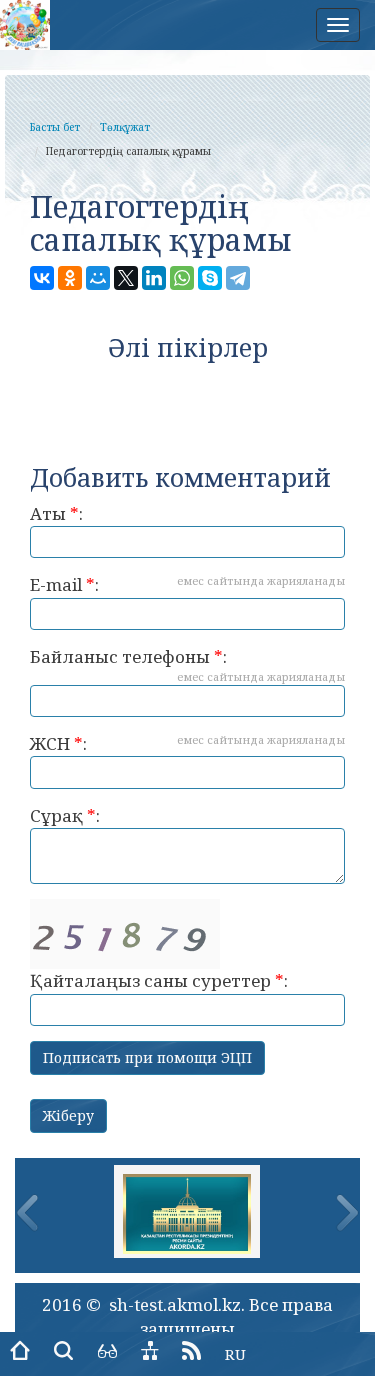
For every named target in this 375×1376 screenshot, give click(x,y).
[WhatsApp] (182, 278)
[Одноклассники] (70, 278)
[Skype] (210, 278)
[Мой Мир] (98, 278)
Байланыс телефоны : (187, 664)
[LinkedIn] (154, 278)
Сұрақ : (65, 815)
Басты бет (55, 127)
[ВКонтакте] (42, 278)
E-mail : (187, 584)
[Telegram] (238, 278)
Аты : (56, 513)
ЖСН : (187, 743)
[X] (126, 278)
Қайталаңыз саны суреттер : (159, 980)
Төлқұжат (125, 127)
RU (235, 1354)
